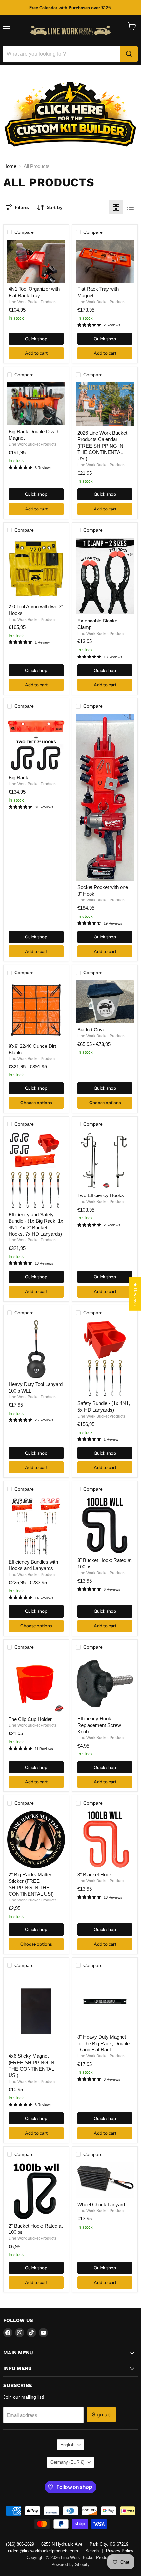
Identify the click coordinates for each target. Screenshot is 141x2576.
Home (10, 166)
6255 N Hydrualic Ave (62, 2544)
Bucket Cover (92, 1030)
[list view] (131, 207)
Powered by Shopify (70, 2564)
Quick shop (36, 339)
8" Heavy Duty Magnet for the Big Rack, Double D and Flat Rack (103, 2043)
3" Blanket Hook (95, 1874)
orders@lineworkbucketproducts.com (43, 2551)
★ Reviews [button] (135, 1294)
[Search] (129, 54)
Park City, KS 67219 (109, 2544)
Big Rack (18, 778)
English (67, 2445)
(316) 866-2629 (20, 2544)
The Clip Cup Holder (30, 1719)
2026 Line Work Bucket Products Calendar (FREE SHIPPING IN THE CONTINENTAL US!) (102, 446)
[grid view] (116, 207)
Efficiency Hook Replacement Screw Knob (99, 1725)
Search (92, 2551)
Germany (67, 2462)
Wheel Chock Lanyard (101, 2205)
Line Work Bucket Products (32, 302)
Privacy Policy (120, 2551)
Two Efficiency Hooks (101, 1195)
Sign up (101, 2414)
